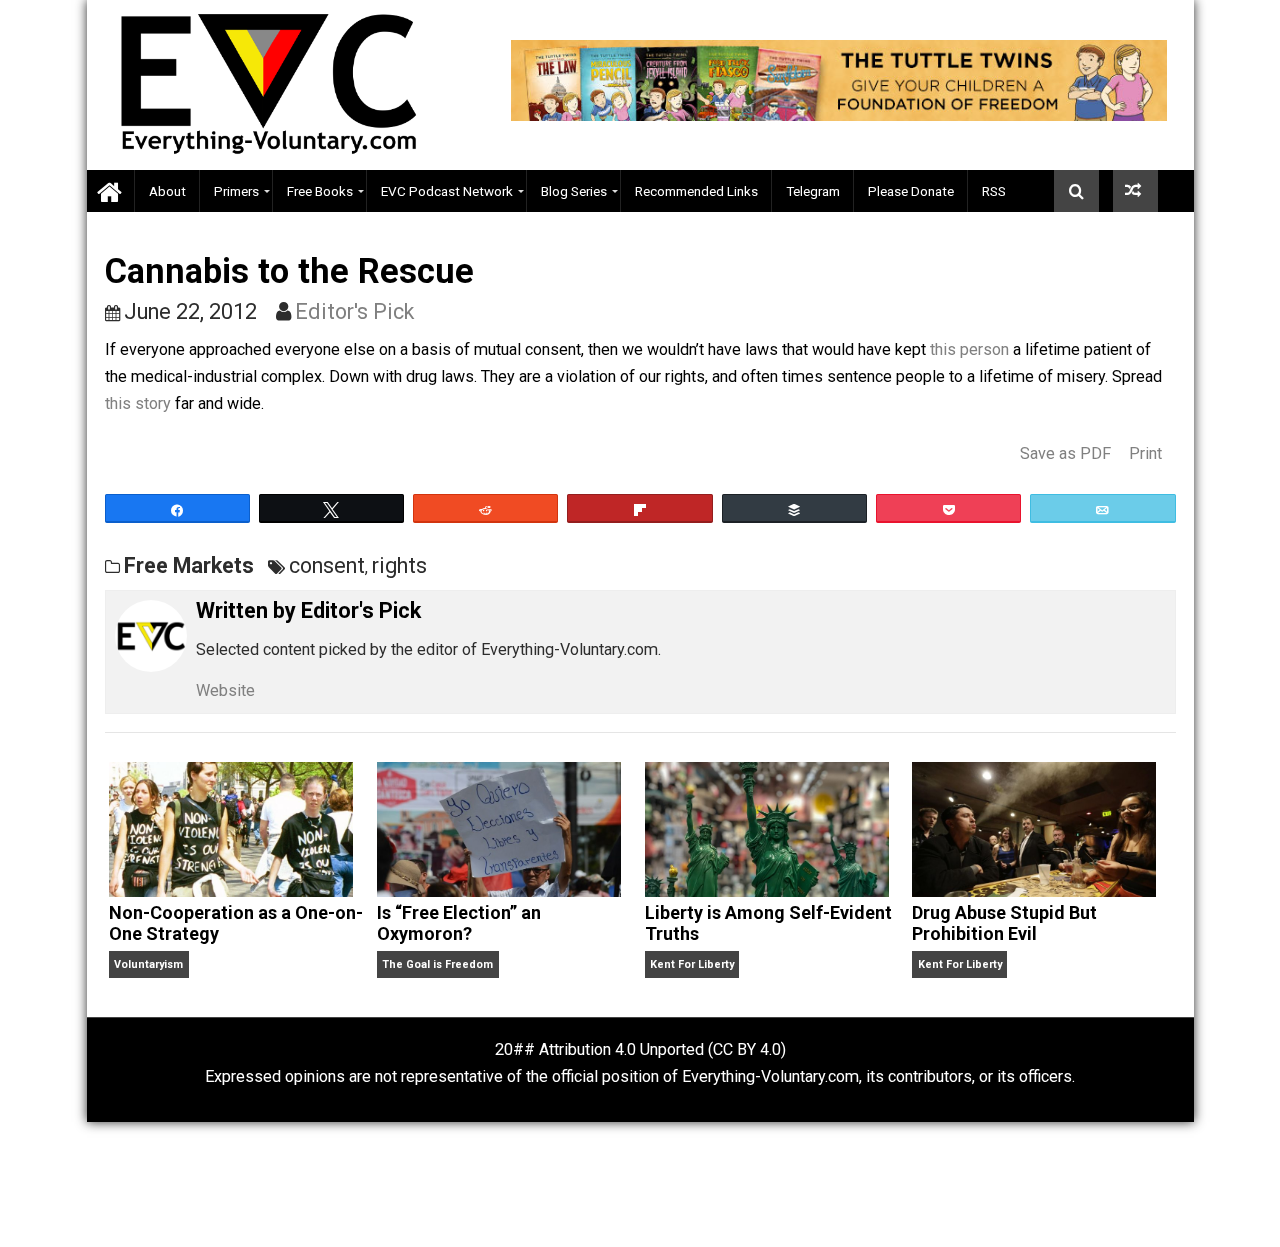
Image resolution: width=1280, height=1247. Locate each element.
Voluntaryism (148, 964)
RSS (994, 191)
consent (327, 565)
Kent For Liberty (692, 964)
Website (225, 690)
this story (138, 403)
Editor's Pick (354, 311)
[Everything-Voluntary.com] (111, 191)
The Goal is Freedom (437, 964)
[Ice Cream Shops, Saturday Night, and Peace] (1135, 191)
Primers (236, 191)
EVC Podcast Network (447, 191)
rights (399, 565)
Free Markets (189, 565)
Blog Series (574, 191)
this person (969, 349)
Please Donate (911, 191)
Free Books (320, 191)
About (167, 191)
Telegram (813, 191)
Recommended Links (696, 191)
